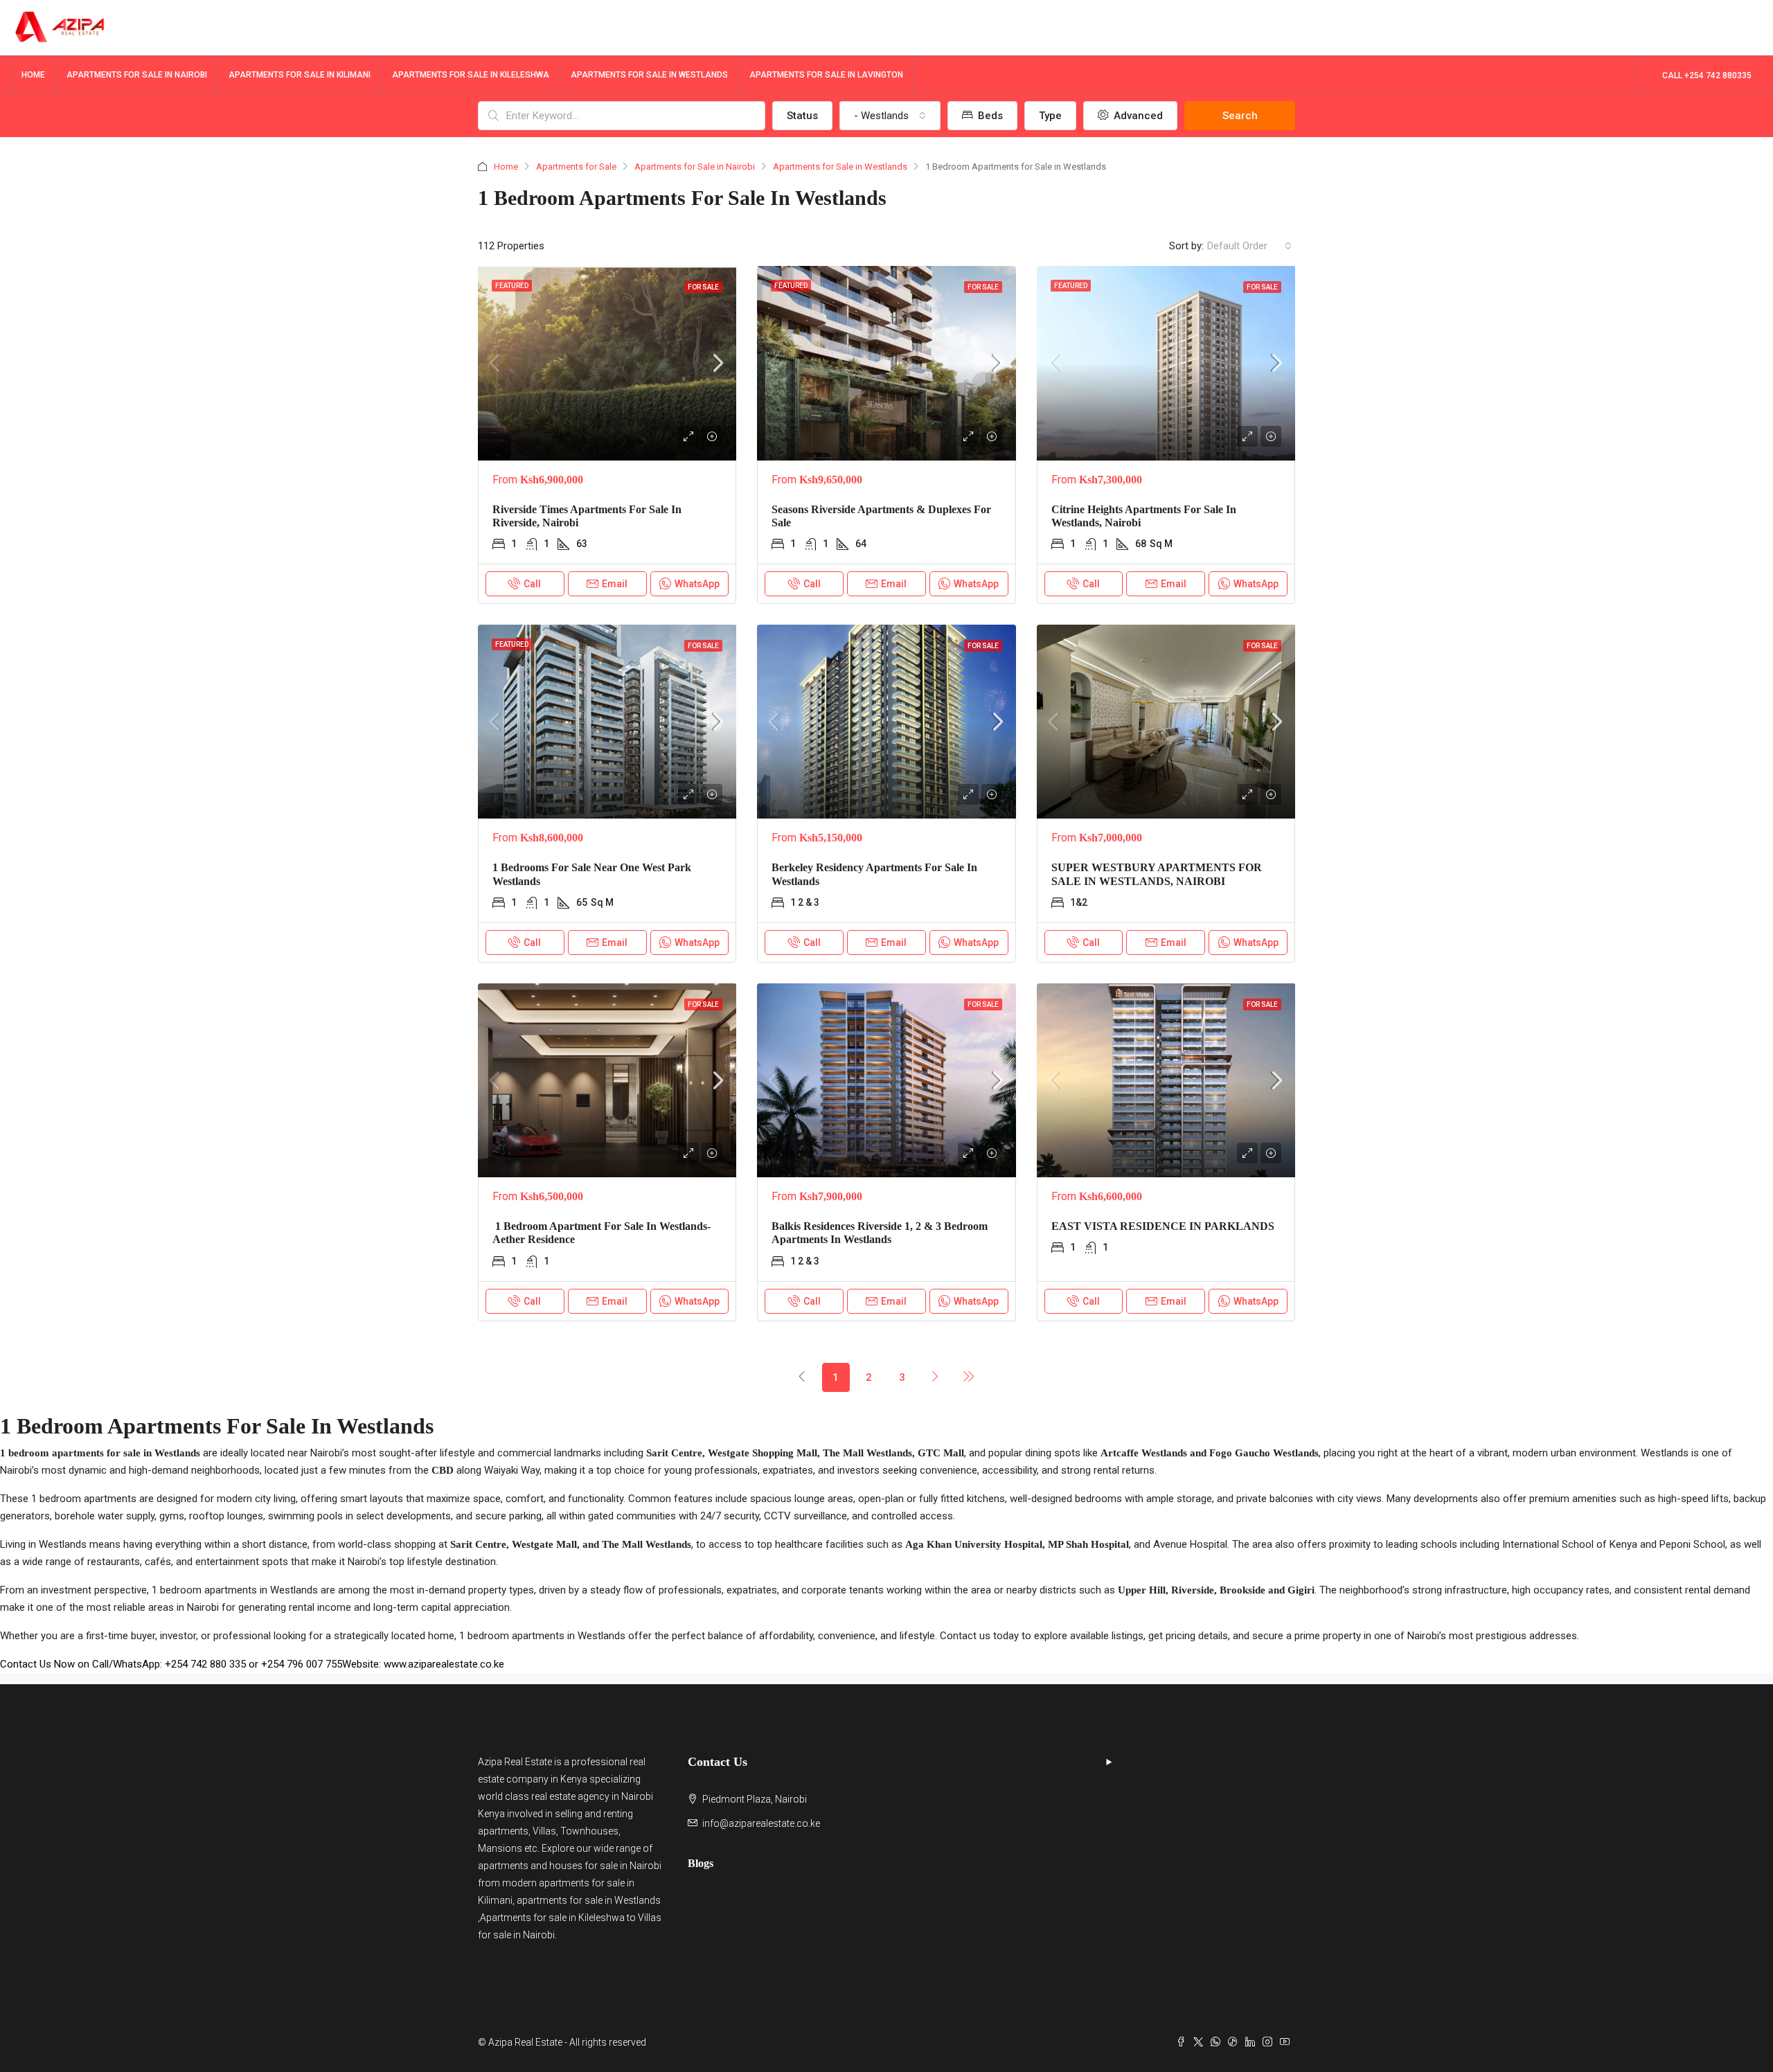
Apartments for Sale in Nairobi (695, 167)
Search (1240, 116)
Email (615, 584)
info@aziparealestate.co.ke (761, 1823)
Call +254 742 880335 (1707, 75)
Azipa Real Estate (515, 1762)
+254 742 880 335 (205, 1664)
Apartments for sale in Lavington (826, 75)
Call (532, 584)
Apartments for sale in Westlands (649, 75)
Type (1050, 116)
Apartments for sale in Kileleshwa (471, 75)
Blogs (701, 1863)
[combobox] (890, 116)
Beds (989, 116)
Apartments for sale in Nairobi (137, 75)
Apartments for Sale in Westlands (840, 167)
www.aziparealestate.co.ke (444, 1664)
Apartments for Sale (576, 167)
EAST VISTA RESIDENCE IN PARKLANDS (1163, 1226)
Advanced (1137, 116)
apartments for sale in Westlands (589, 1900)
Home (33, 75)
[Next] (936, 1377)
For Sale (703, 287)
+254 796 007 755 (302, 1664)
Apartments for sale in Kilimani (300, 75)
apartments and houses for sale (548, 1866)
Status (802, 116)
